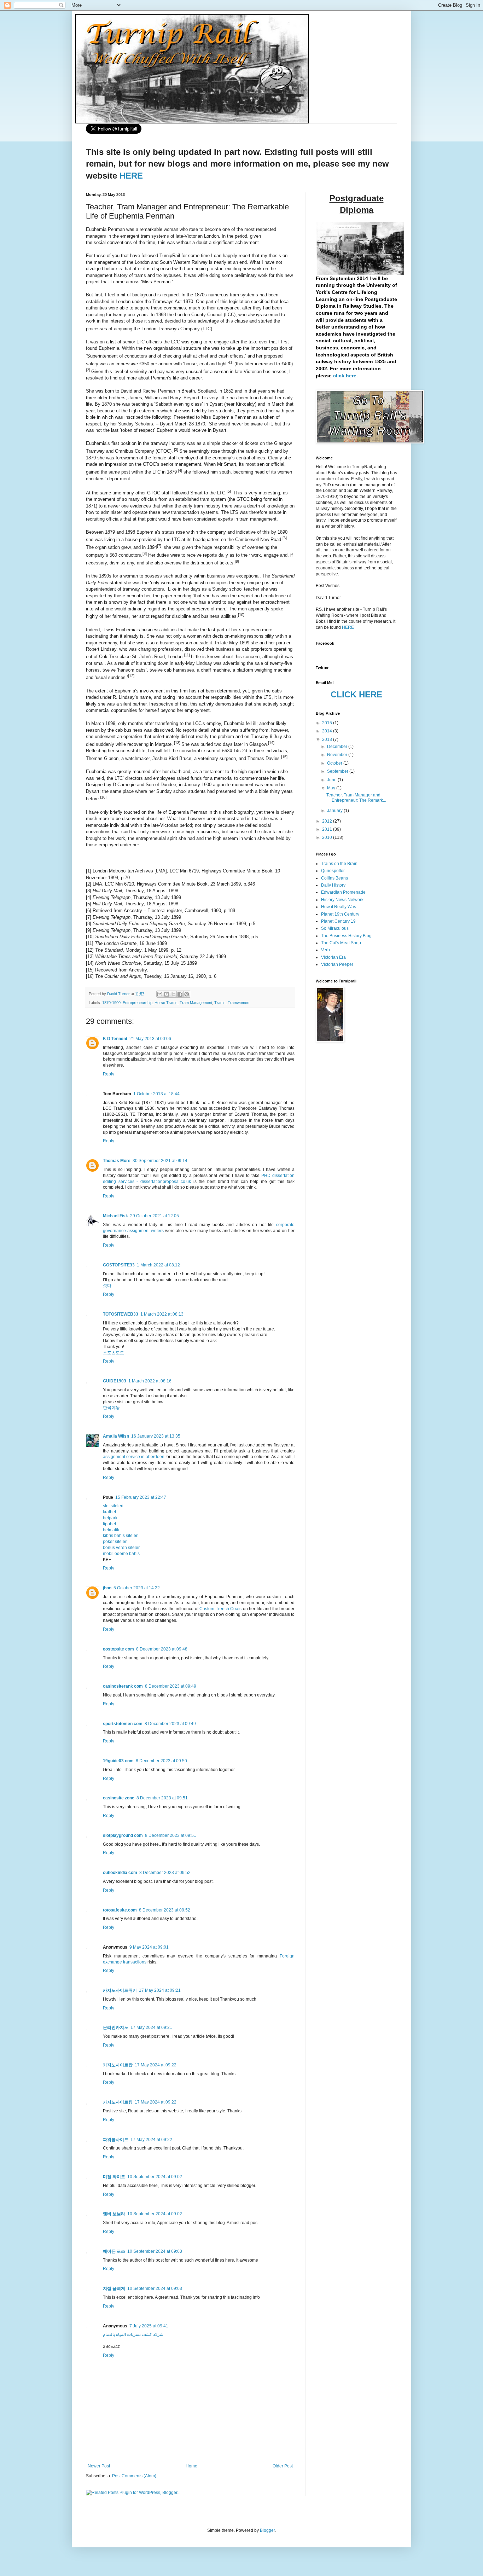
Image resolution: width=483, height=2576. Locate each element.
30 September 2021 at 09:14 (160, 1161)
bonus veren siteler (121, 1548)
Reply (109, 1074)
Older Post (283, 2466)
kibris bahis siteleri (121, 1536)
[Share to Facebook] (180, 994)
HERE (131, 176)
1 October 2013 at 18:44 (156, 1094)
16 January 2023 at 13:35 (156, 1436)
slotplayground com (123, 1835)
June (332, 780)
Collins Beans (334, 878)
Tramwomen (238, 1003)
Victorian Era (333, 957)
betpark (110, 1518)
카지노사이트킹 (118, 2102)
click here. (345, 376)
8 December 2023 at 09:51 (162, 1798)
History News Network (342, 900)
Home (191, 2466)
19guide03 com (118, 1761)
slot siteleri (113, 1506)
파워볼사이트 (116, 2140)
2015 (328, 723)
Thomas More (117, 1161)
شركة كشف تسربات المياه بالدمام (133, 2334)
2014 (328, 731)
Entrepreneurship (138, 1003)
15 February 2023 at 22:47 (141, 1497)
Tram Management (196, 1003)
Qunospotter (333, 871)
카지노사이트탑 (118, 2065)
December (338, 747)
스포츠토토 (114, 1353)
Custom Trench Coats (220, 1609)
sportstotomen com (123, 1724)
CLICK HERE (356, 694)
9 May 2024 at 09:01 (149, 1947)
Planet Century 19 (338, 921)
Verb (325, 950)
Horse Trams (166, 1003)
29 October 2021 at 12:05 (155, 1216)
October (335, 763)
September (338, 771)
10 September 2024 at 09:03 (155, 2251)
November (338, 755)
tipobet (109, 1524)
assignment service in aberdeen (134, 1457)
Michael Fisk (115, 1216)
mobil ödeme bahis (121, 1554)
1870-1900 (111, 1003)
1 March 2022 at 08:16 (150, 1381)
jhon (107, 1588)
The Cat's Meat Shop (341, 943)
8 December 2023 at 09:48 (162, 1649)
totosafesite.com (120, 1910)
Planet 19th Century (340, 914)
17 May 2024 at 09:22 (156, 2065)
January (335, 811)
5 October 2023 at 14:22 (137, 1588)
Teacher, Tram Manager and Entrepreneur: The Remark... (356, 797)
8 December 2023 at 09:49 (171, 1686)
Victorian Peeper (337, 964)
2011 (328, 829)
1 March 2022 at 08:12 (158, 1265)
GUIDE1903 (115, 1381)
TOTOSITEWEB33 (121, 1314)
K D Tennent (115, 1039)
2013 (328, 739)
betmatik (111, 1530)
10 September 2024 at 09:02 (155, 2177)
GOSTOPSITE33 (119, 1265)
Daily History (333, 885)
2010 (328, 837)
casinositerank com (123, 1686)
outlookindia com (120, 1873)
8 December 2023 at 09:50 (161, 1761)
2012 (328, 821)
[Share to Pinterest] (187, 994)
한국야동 (111, 1408)
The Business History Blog (346, 936)
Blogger (267, 2530)
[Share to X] (173, 994)
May (332, 788)
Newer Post (99, 2466)
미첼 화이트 (114, 2177)
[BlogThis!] (167, 994)
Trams (220, 1003)
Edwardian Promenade (343, 892)
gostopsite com (118, 1649)
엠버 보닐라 (114, 2214)
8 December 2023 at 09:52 (165, 1873)
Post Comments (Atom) (134, 2476)
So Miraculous (335, 928)
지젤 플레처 (114, 2288)
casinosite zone (119, 1798)
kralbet (109, 1512)
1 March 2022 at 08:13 (162, 1314)
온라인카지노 (116, 2027)
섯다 (107, 1286)
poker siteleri (115, 1542)
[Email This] (160, 994)
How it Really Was (339, 907)
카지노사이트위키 (120, 1990)
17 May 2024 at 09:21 (160, 1990)
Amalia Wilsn (116, 1436)
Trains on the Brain (339, 864)
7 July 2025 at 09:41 (149, 2326)
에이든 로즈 (114, 2251)
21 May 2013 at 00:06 (150, 1039)
